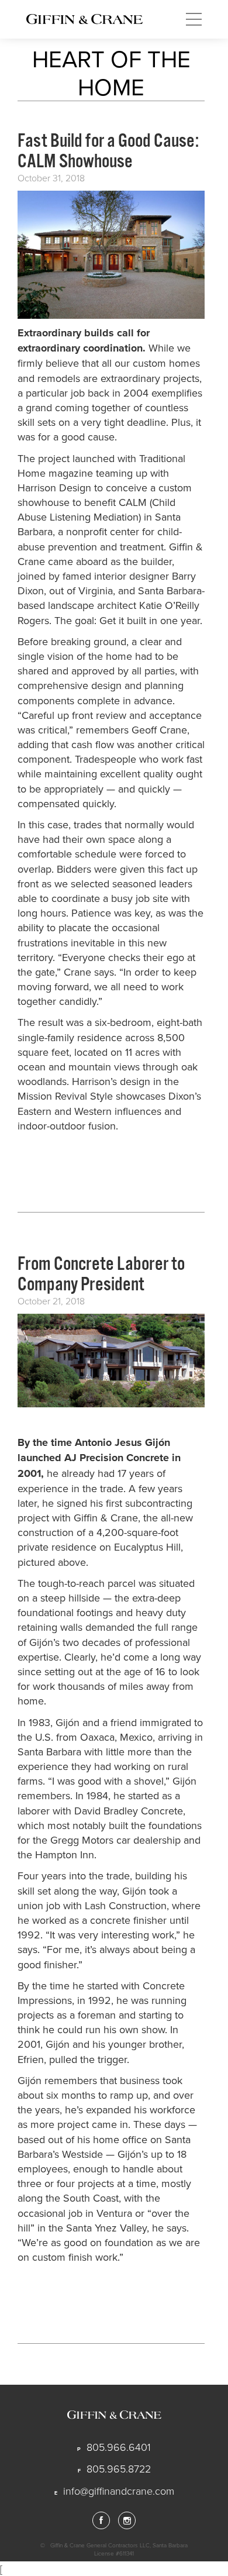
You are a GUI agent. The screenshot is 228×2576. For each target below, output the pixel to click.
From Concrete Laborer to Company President (101, 1274)
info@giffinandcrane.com (119, 2491)
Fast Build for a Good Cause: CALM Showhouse (108, 151)
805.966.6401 (119, 2447)
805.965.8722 (119, 2468)
